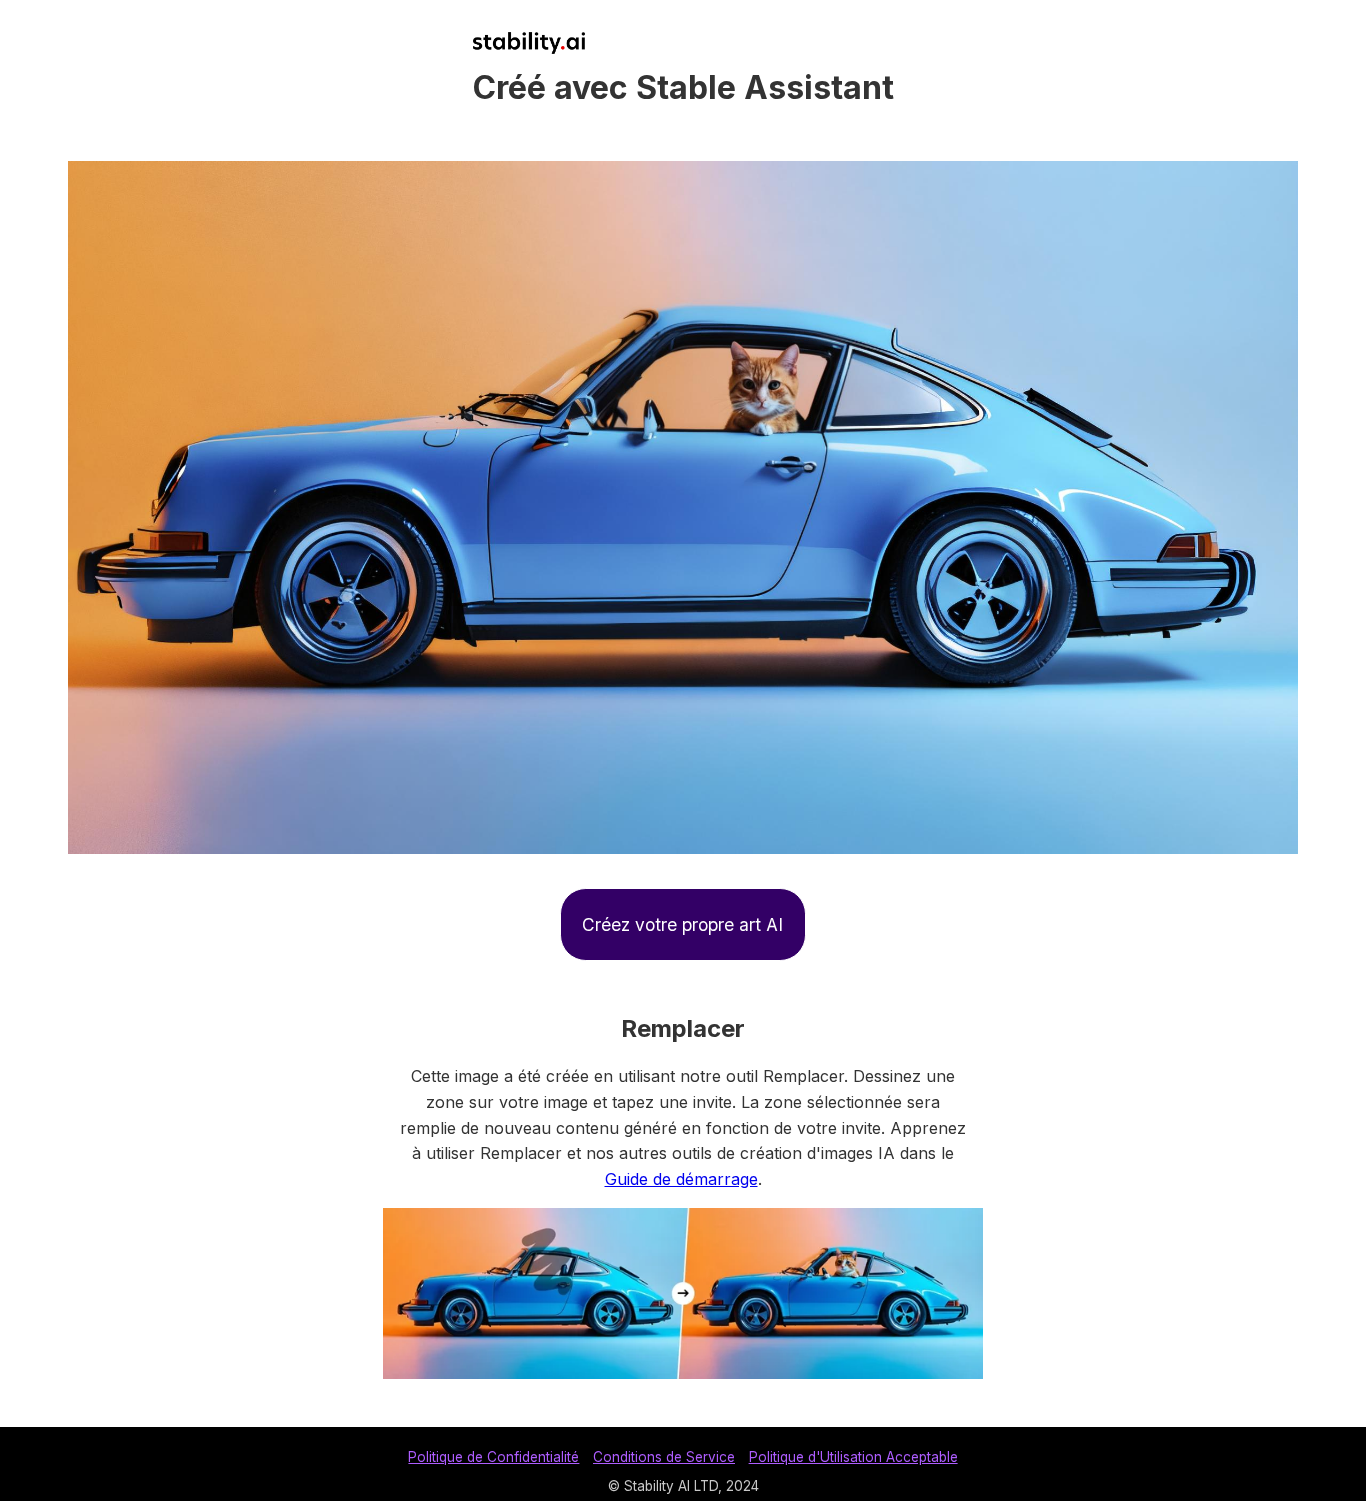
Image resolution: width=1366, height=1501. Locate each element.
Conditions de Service (664, 1457)
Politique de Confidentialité (493, 1457)
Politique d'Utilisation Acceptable (853, 1457)
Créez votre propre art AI (682, 924)
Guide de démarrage (681, 1179)
